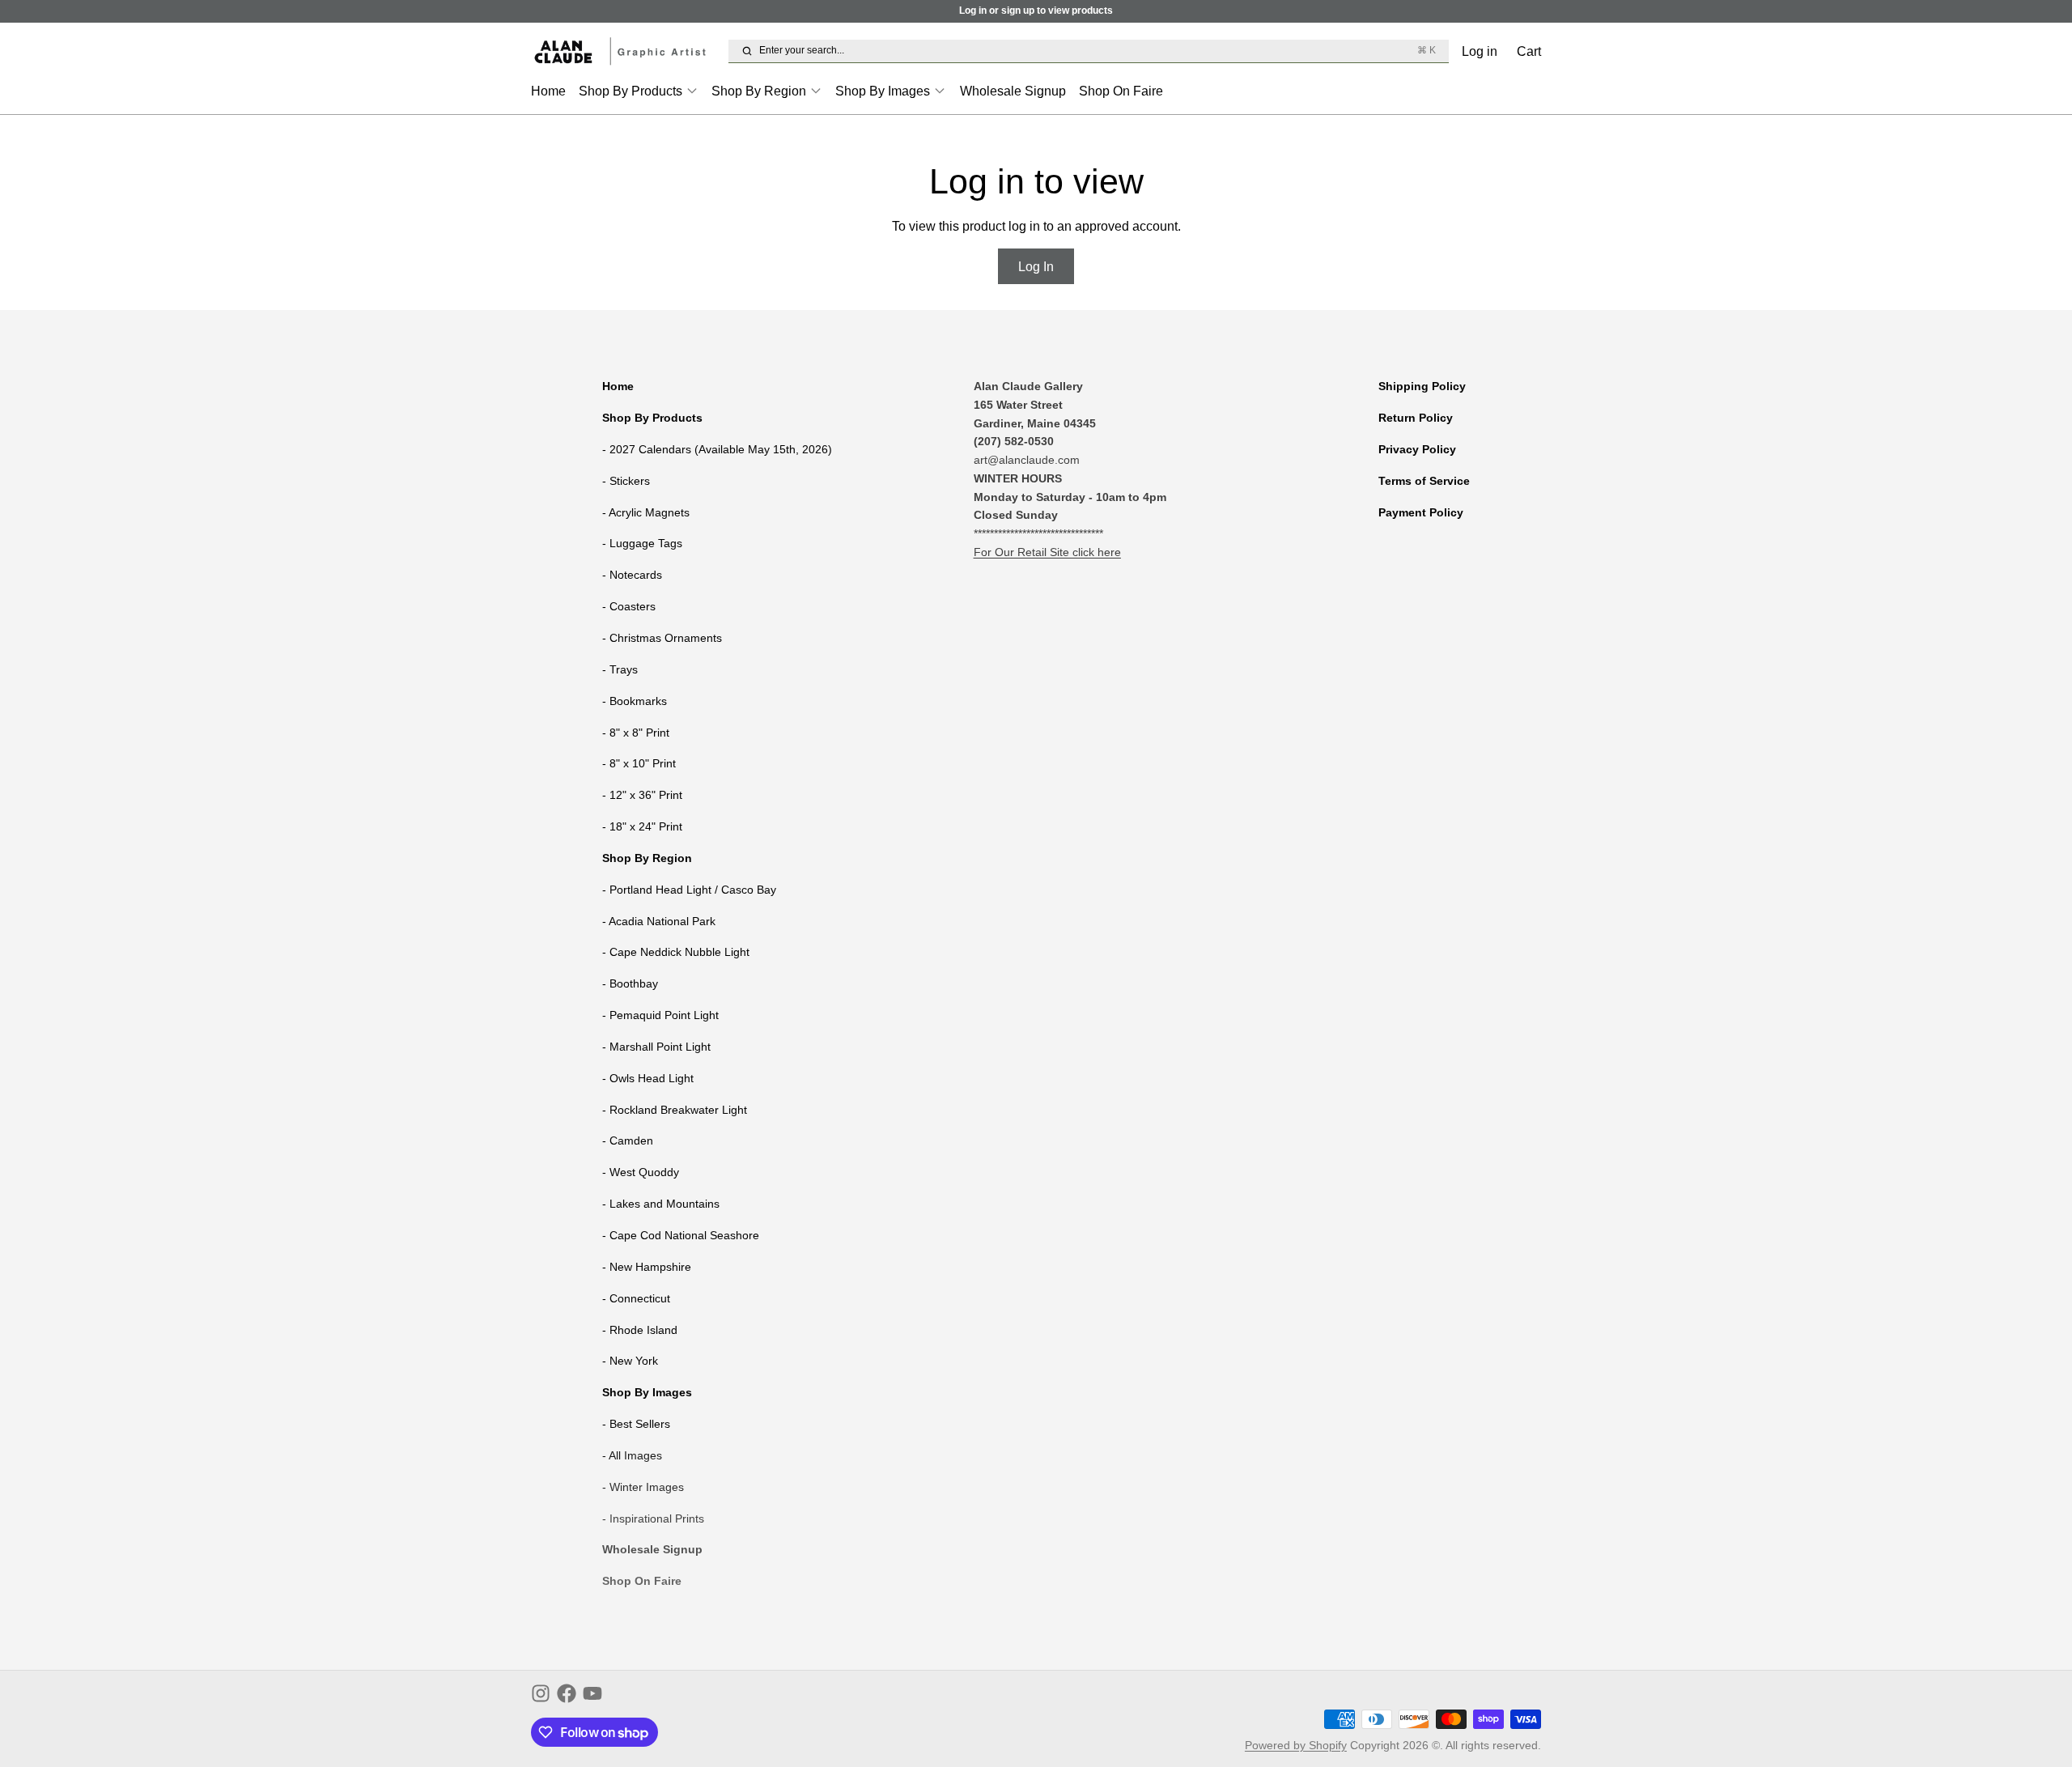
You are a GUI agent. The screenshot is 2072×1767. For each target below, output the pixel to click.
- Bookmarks (635, 701)
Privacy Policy (1417, 449)
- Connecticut (636, 1298)
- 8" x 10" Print (639, 763)
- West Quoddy (641, 1172)
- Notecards (632, 575)
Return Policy (1416, 418)
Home (548, 91)
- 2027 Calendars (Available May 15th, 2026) (717, 449)
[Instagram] (541, 1693)
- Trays (620, 669)
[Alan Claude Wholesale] (626, 51)
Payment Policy (1421, 512)
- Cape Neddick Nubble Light (676, 952)
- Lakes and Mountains (661, 1204)
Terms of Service (1424, 481)
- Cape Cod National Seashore (681, 1235)
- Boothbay (630, 983)
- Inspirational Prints (653, 1519)
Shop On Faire (1121, 91)
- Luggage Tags (642, 543)
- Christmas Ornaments (662, 638)
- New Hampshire (647, 1267)
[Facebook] (567, 1693)
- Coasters (629, 606)
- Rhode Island (640, 1330)
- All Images (632, 1455)
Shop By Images (883, 91)
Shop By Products (631, 91)
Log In (1036, 266)
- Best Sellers (636, 1424)
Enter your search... (1097, 50)
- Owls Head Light (648, 1078)
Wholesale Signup (1013, 91)
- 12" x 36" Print (642, 795)
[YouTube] (592, 1693)
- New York (630, 1361)
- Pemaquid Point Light (660, 1015)
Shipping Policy (1422, 386)
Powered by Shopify (1296, 1745)
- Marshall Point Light (656, 1047)
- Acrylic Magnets (646, 512)
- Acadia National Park (659, 921)
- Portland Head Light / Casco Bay (689, 890)
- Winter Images (643, 1487)
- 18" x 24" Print (642, 826)
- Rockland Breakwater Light (675, 1110)
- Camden (628, 1140)
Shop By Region (759, 91)
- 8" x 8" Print (636, 733)
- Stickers (626, 481)
